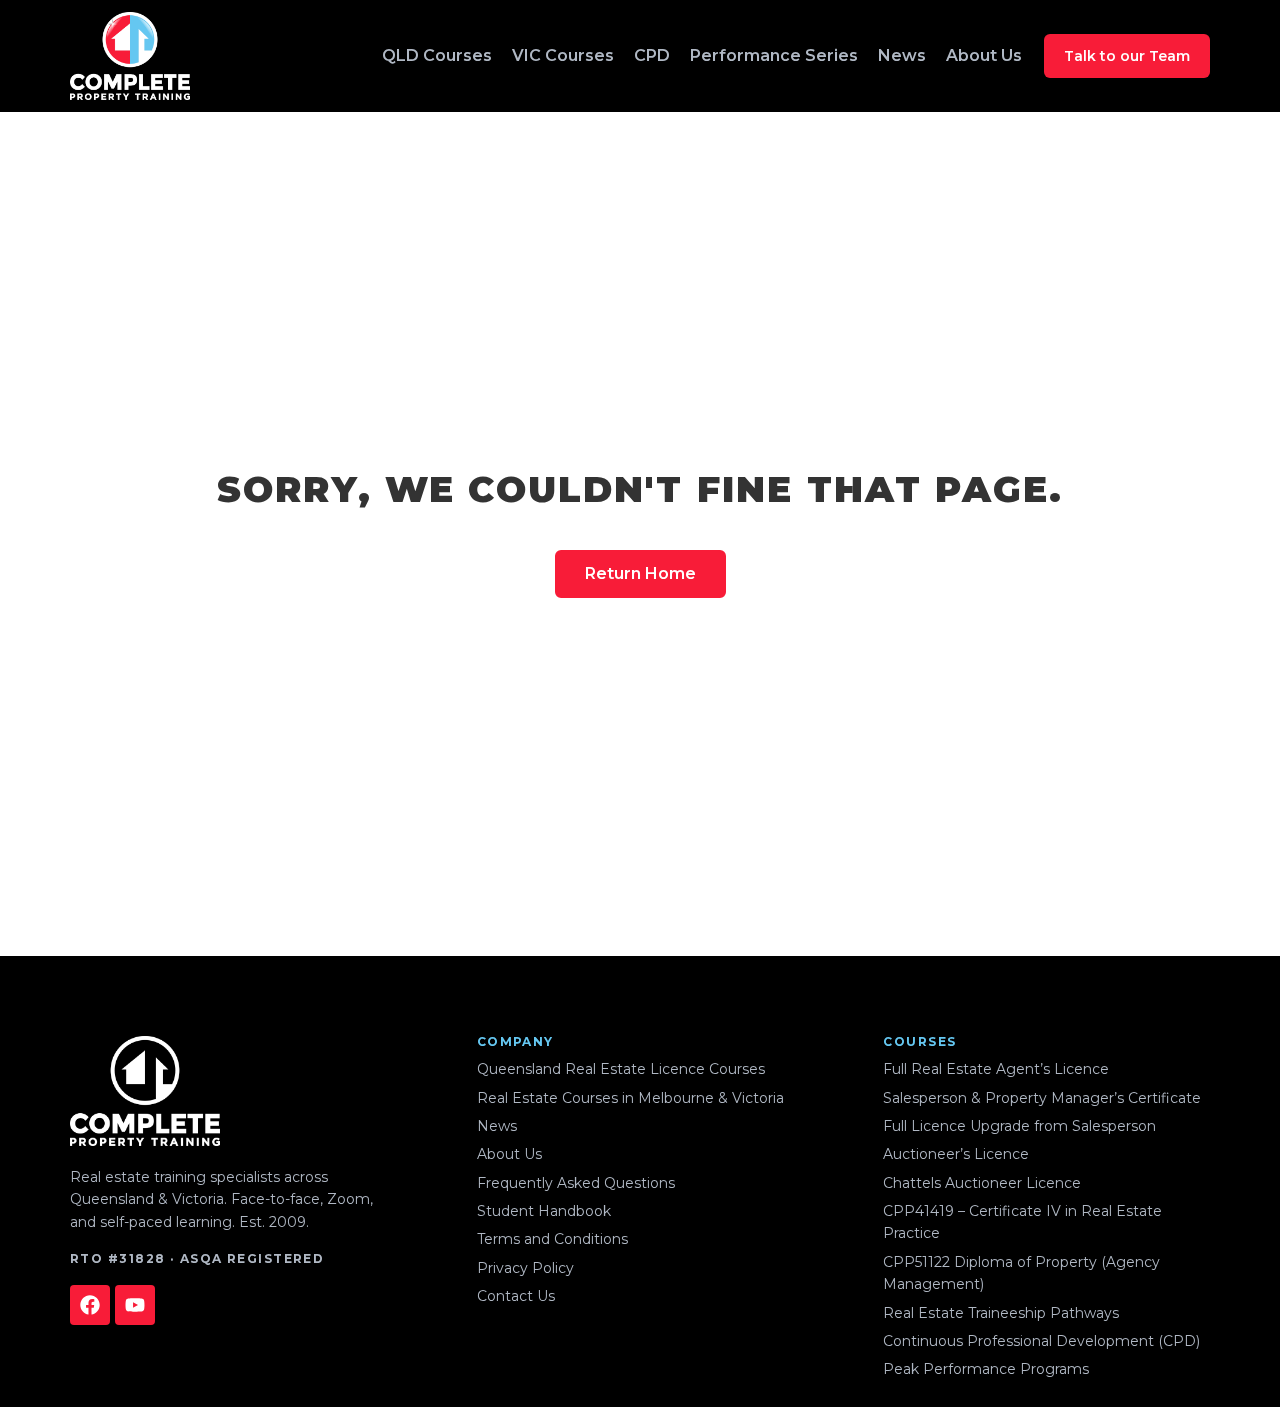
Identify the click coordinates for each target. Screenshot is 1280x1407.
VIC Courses (563, 55)
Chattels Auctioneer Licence (982, 1183)
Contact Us (516, 1296)
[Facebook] (90, 1305)
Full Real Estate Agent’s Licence (996, 1069)
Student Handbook (544, 1211)
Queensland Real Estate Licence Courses (621, 1069)
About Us (984, 55)
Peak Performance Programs (986, 1369)
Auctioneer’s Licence (956, 1154)
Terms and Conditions (552, 1239)
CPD (652, 55)
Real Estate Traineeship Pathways (1001, 1313)
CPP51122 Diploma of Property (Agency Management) (1021, 1273)
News (902, 55)
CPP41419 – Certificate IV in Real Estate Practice (1022, 1222)
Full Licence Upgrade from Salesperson (1019, 1126)
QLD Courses (437, 55)
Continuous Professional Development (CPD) (1041, 1341)
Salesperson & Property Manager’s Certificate (1042, 1098)
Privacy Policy (525, 1268)
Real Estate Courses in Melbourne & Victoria (630, 1098)
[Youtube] (135, 1305)
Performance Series (774, 55)
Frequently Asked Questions (576, 1183)
